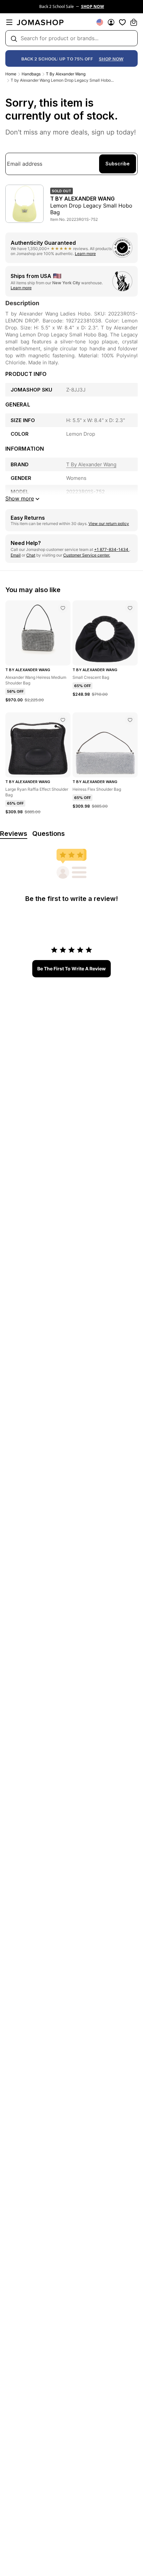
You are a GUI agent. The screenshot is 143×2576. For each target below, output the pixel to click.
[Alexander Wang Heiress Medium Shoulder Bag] (63, 608)
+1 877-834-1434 (112, 549)
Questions (49, 834)
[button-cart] (134, 22)
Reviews (14, 834)
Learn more (85, 254)
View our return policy (109, 524)
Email (16, 555)
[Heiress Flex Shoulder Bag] (130, 720)
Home (11, 74)
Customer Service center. (87, 555)
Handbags (31, 74)
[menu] (9, 22)
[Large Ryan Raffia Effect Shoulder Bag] (63, 720)
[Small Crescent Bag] (130, 608)
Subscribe (118, 164)
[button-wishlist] (122, 22)
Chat (31, 555)
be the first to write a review (71, 969)
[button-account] (111, 22)
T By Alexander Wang (66, 74)
